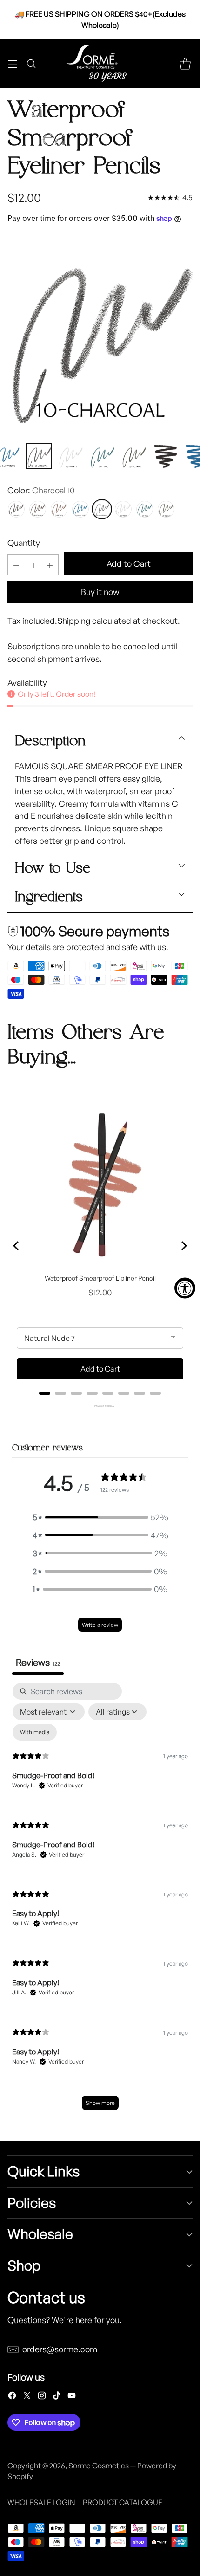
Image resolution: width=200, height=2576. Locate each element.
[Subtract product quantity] (16, 565)
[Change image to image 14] (71, 456)
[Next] (183, 1246)
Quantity (24, 543)
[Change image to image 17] (166, 456)
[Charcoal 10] (102, 509)
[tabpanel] (100, 1901)
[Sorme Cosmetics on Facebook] (12, 2397)
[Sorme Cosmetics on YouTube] (72, 2397)
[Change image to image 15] (102, 456)
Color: (41, 490)
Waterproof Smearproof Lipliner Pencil (100, 1278)
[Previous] (17, 1246)
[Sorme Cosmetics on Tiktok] (57, 2397)
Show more (100, 2103)
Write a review (100, 1625)
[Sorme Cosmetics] (100, 63)
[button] (100, 1517)
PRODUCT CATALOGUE (123, 2502)
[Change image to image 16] (134, 456)
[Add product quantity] (50, 565)
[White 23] (123, 509)
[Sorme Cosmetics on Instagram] (42, 2397)
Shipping (74, 621)
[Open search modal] (31, 63)
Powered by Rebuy (100, 1406)
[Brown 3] (59, 509)
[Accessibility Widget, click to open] (185, 1288)
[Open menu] (12, 63)
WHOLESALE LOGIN (41, 2502)
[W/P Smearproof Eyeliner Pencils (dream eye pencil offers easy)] (100, 336)
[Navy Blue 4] (80, 509)
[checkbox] (35, 1732)
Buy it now (100, 592)
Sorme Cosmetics (99, 2466)
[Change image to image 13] (39, 456)
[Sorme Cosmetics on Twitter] (27, 2397)
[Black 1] (16, 509)
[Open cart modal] (185, 63)
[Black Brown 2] (38, 509)
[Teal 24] (145, 509)
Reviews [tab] (38, 1662)
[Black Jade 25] (166, 509)
